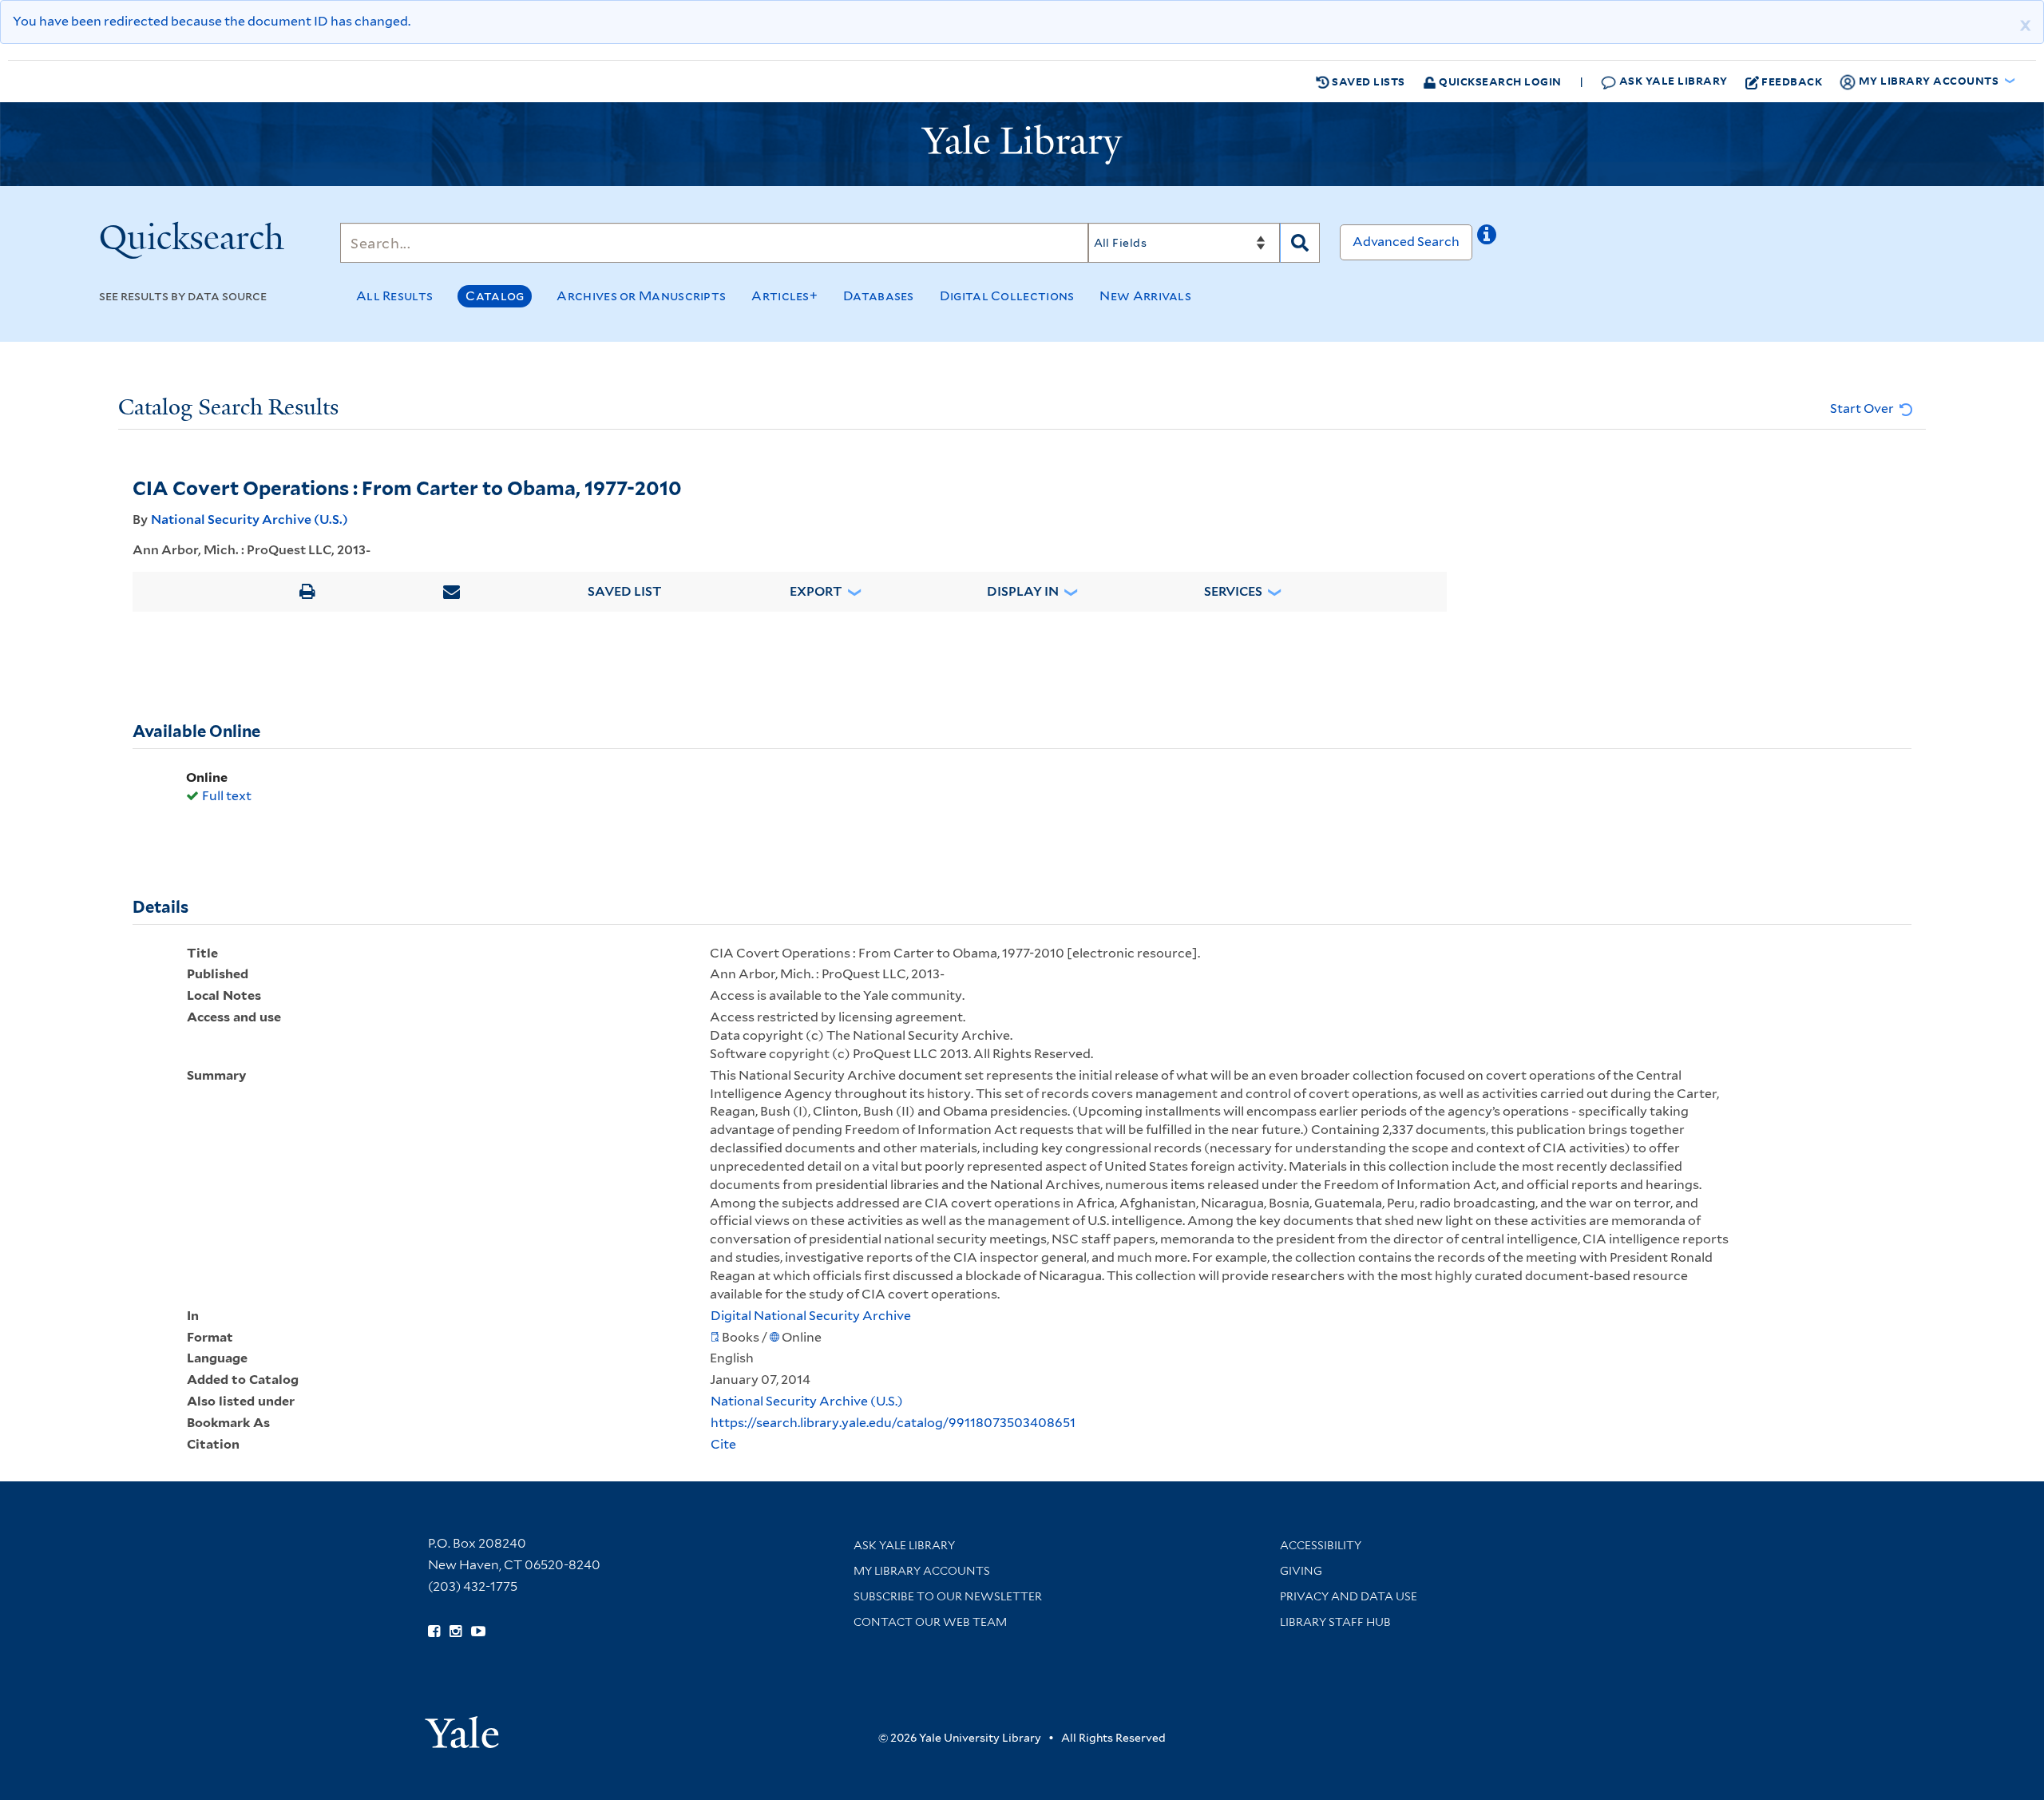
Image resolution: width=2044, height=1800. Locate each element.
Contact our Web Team (930, 1622)
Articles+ (784, 296)
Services (1233, 591)
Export (816, 591)
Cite (723, 1444)
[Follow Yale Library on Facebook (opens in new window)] (434, 1631)
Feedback (1792, 81)
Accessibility (1321, 1545)
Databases (879, 296)
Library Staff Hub (1335, 1622)
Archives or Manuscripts (641, 296)
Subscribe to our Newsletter (948, 1596)
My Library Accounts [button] (1929, 80)
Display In (1023, 591)
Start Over (1863, 408)
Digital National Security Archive (811, 1316)
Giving (1301, 1571)
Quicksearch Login (1499, 81)
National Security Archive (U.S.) (250, 519)
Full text (227, 796)
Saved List (625, 591)
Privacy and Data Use (1349, 1596)
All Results (394, 296)
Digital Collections (1007, 296)
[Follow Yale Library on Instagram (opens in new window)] (456, 1631)
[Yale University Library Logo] (1022, 145)
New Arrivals (1145, 296)
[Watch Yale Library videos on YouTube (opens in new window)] (478, 1631)
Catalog (495, 296)
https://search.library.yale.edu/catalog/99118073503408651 (893, 1423)
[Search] (1300, 243)
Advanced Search (1406, 242)
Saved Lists (1367, 81)
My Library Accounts (922, 1571)
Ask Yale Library (1672, 80)
